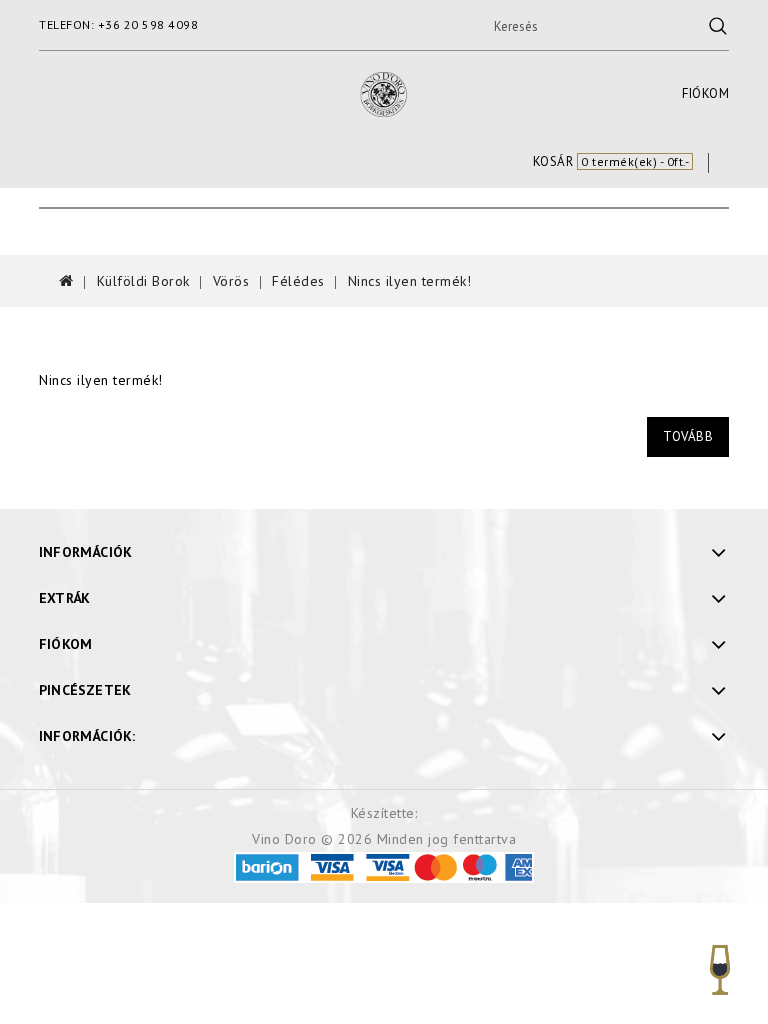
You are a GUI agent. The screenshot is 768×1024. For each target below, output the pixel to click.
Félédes (298, 281)
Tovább (688, 436)
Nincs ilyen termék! (410, 281)
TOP (721, 976)
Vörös (231, 281)
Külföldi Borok (143, 281)
